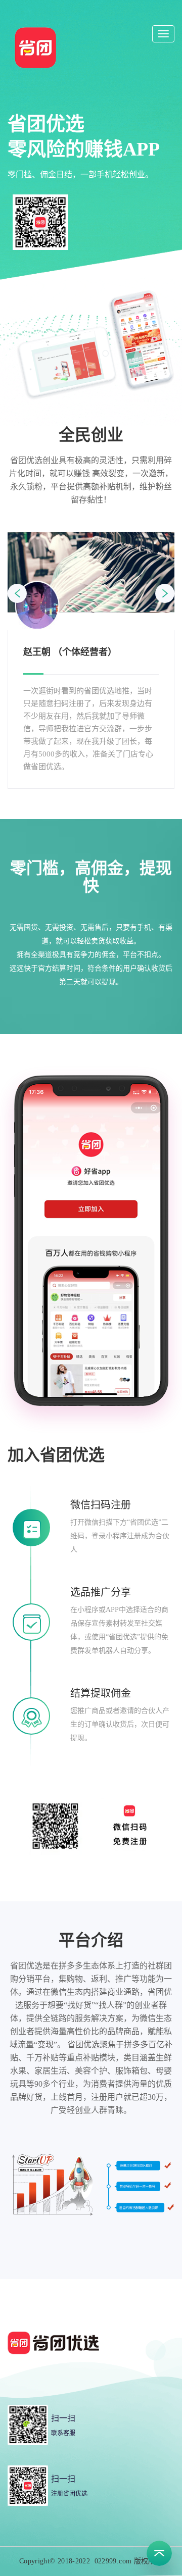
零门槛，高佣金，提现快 (91, 877)
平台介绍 (91, 1940)
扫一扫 (63, 2418)
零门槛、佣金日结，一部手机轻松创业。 (80, 174)
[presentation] (17, 593)
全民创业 (91, 435)
